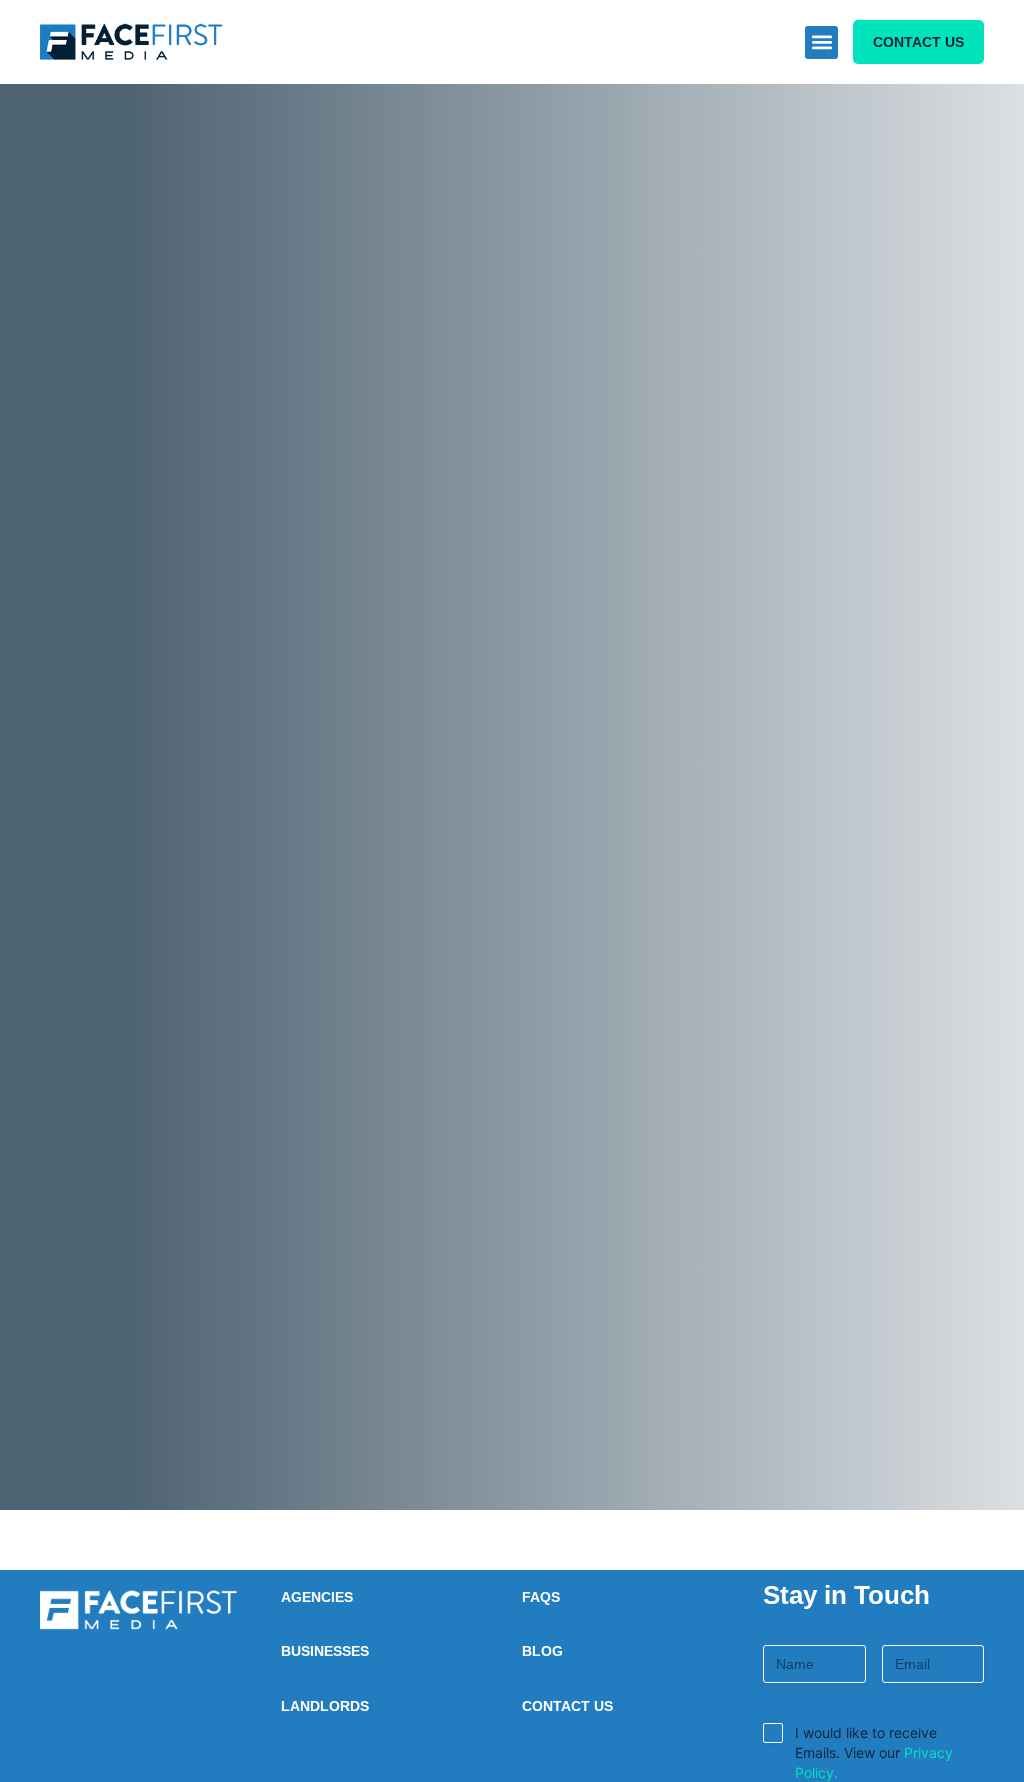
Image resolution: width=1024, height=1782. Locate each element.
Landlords (325, 1706)
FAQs (541, 1597)
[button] (821, 42)
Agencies (317, 1597)
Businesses (325, 1651)
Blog (542, 1651)
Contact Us (567, 1706)
